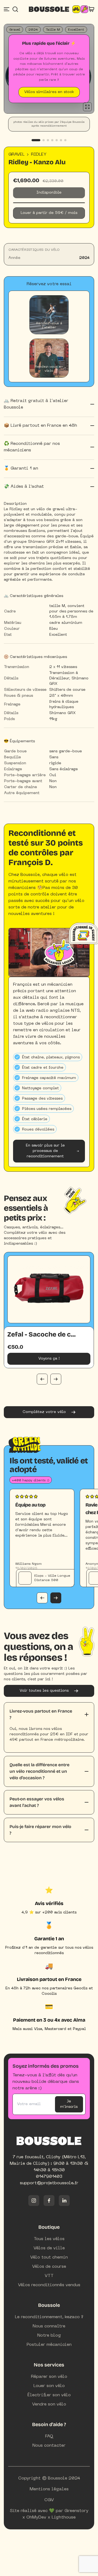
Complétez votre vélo (44, 1412)
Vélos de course (49, 2267)
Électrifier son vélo (49, 2395)
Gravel (16, 155)
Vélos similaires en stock (49, 92)
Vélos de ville (49, 2248)
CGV (49, 2500)
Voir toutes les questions (44, 1691)
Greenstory (76, 2511)
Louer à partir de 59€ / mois (49, 213)
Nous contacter (49, 2446)
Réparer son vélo (49, 2377)
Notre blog (49, 2336)
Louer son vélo (49, 2386)
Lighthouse (64, 2517)
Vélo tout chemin (49, 2257)
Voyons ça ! (49, 1359)
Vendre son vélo (49, 2404)
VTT (49, 2276)
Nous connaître (49, 2326)
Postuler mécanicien (49, 2345)
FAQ (49, 2436)
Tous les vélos (49, 2239)
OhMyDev (36, 2517)
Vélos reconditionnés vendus (49, 2285)
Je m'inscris (69, 2104)
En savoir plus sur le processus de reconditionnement (45, 1151)
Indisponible (49, 193)
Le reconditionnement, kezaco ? (49, 2317)
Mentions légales (49, 2489)
